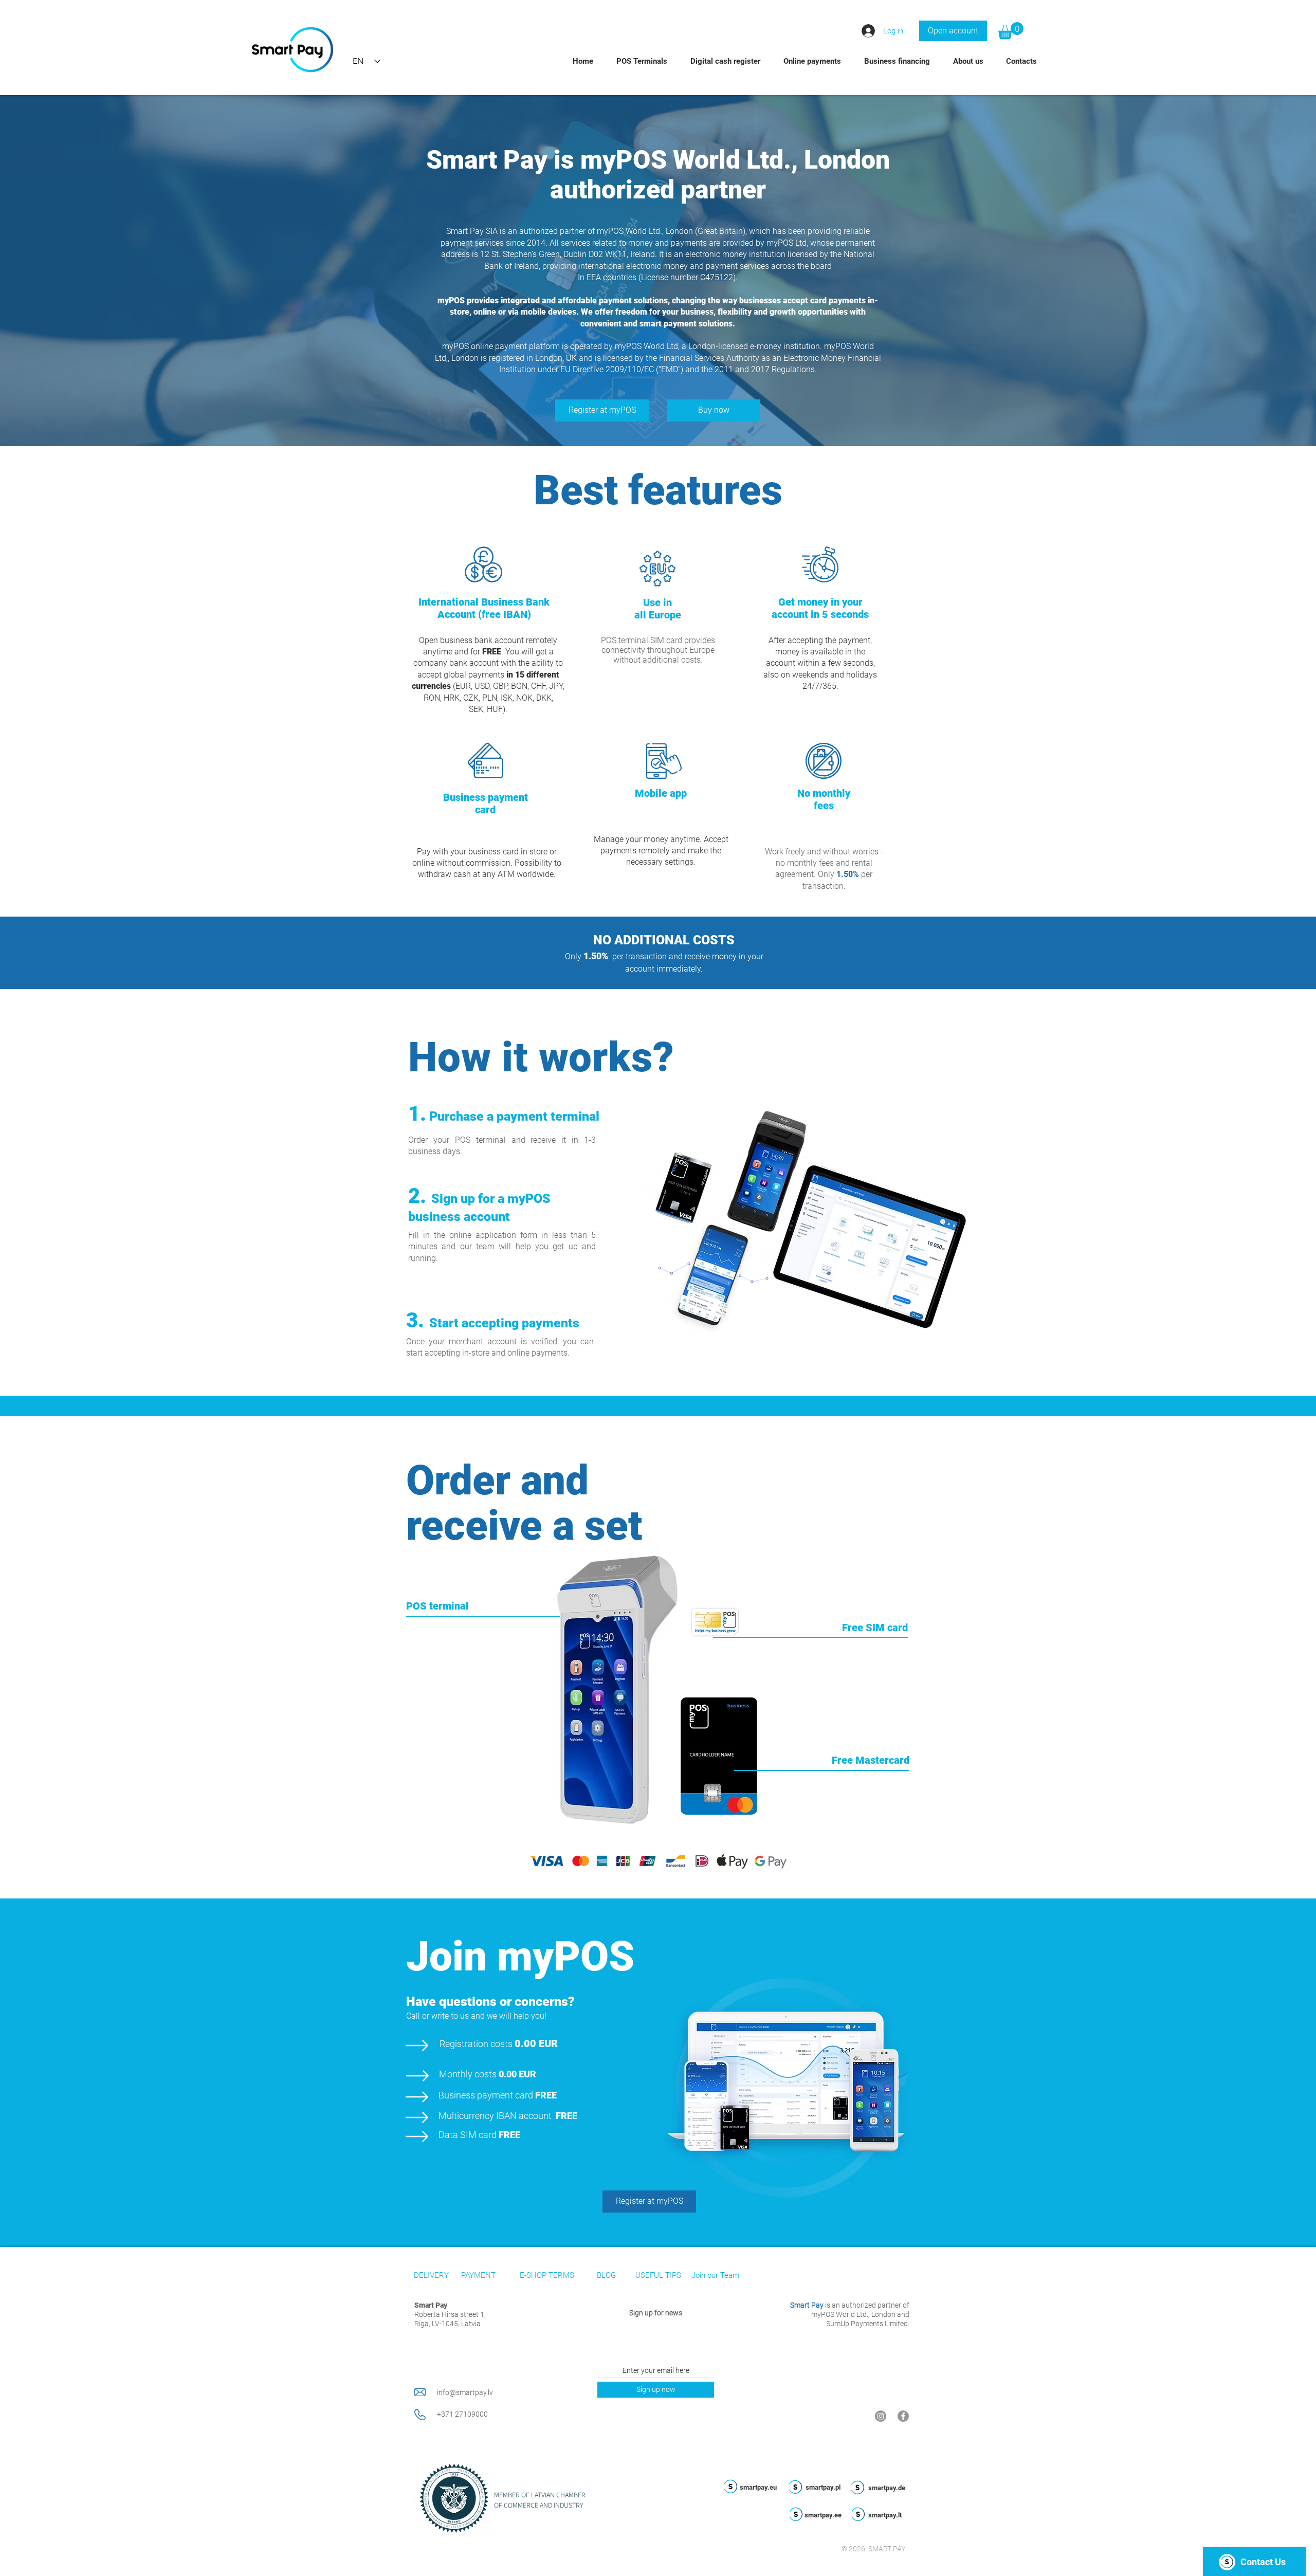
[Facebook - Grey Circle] (903, 2416)
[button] (1011, 31)
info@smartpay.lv (465, 2392)
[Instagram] (881, 2416)
